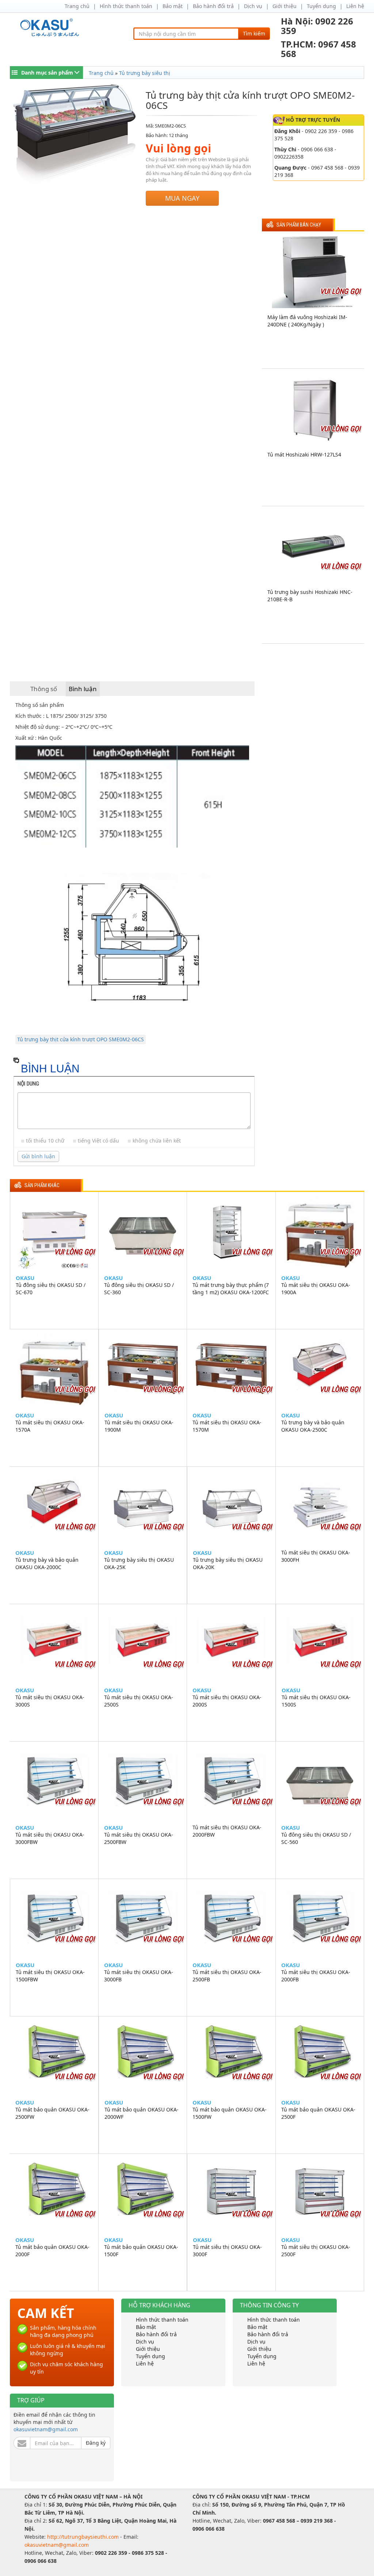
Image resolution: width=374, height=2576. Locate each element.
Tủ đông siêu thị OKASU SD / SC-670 (51, 1289)
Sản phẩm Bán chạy (299, 225)
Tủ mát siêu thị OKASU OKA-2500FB (227, 1976)
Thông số (44, 689)
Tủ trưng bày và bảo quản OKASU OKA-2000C (47, 1563)
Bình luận (83, 689)
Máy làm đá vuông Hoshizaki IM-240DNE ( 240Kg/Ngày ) (307, 321)
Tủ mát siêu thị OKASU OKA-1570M (227, 1426)
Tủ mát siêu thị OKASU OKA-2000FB (316, 1976)
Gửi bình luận (38, 1156)
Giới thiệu (285, 6)
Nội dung (28, 1084)
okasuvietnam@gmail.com (46, 2429)
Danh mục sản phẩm (47, 73)
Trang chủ (77, 6)
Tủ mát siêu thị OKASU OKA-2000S (227, 1701)
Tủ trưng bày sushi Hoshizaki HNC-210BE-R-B (310, 596)
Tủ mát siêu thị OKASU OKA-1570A (50, 1426)
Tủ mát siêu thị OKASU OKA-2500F (316, 2251)
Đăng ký (96, 2443)
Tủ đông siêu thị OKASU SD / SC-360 (139, 1289)
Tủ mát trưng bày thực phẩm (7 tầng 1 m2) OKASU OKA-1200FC (231, 1289)
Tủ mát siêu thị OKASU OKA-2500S (139, 1701)
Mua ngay (182, 198)
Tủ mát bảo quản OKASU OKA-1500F (141, 2251)
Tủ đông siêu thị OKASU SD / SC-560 (316, 1838)
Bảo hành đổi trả (213, 6)
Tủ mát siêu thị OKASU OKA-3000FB (139, 1976)
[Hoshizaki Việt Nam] (51, 28)
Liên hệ (355, 6)
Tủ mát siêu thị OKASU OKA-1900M (139, 1426)
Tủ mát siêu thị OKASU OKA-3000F (227, 2251)
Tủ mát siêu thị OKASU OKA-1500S (316, 1701)
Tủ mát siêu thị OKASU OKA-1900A (316, 1289)
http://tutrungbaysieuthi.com (84, 2537)
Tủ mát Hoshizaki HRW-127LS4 (304, 454)
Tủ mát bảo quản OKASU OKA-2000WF (142, 2113)
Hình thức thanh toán (126, 6)
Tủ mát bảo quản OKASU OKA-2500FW (52, 2113)
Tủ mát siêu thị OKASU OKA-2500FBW (139, 1838)
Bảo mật (173, 6)
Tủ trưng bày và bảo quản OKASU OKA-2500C (313, 1426)
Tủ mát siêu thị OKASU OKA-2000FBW (227, 1831)
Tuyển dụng (321, 6)
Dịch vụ (253, 6)
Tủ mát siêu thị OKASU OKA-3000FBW (50, 1838)
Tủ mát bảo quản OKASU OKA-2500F (318, 2113)
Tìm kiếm (254, 33)
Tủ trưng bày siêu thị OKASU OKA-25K (139, 1563)
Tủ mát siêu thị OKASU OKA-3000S (50, 1701)
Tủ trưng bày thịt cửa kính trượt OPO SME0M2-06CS (81, 1039)
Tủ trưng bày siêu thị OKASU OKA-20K (228, 1563)
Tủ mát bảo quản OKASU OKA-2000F (52, 2251)
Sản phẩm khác (42, 1185)
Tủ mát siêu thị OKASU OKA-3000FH (316, 1556)
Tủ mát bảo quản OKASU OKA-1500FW (230, 2113)
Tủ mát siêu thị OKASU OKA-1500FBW (50, 1976)
